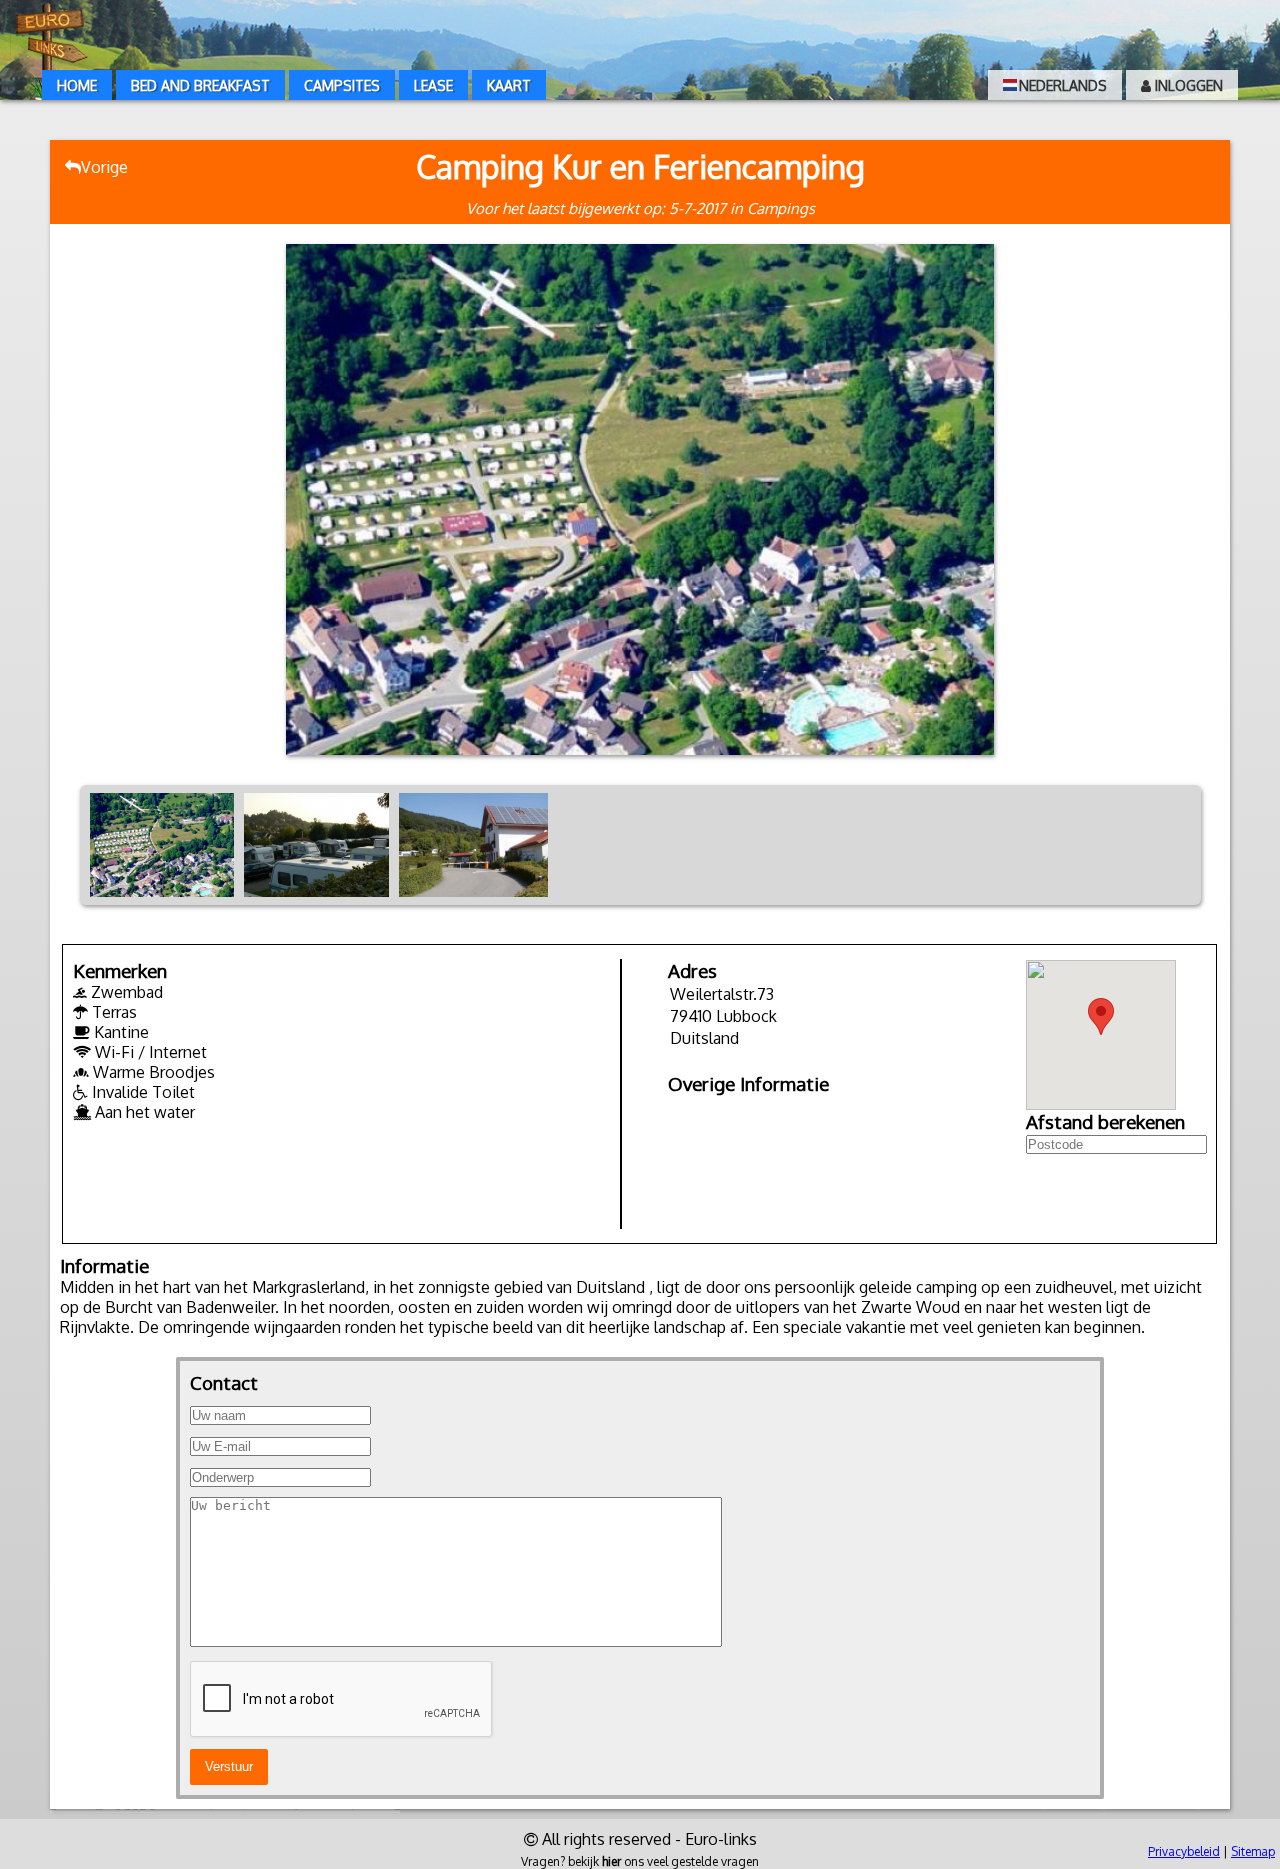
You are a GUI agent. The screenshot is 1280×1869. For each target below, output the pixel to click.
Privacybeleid (1184, 1851)
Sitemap (1253, 1851)
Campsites (342, 85)
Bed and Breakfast (200, 85)
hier (611, 1861)
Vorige (104, 167)
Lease (433, 85)
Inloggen (1187, 85)
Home (77, 85)
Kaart (509, 85)
